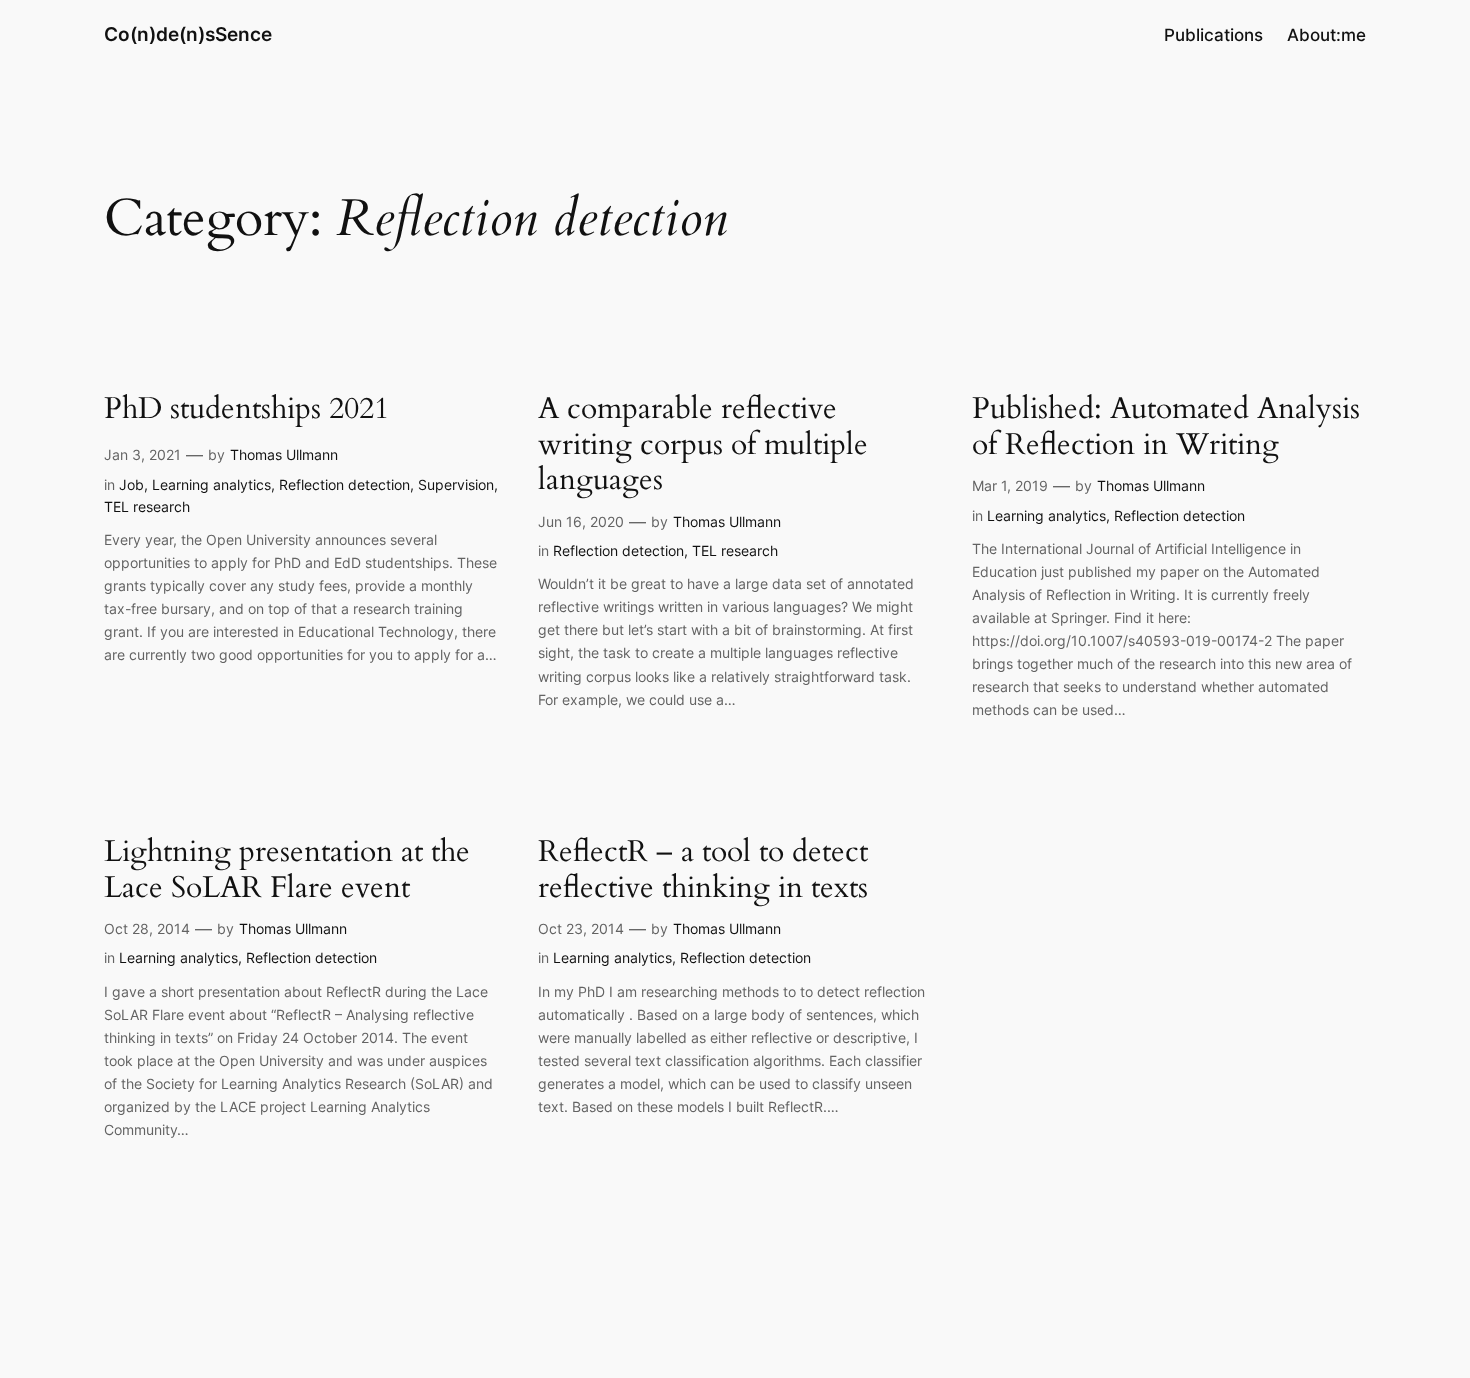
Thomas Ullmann (284, 454)
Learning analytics (211, 484)
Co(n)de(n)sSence (188, 34)
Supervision (456, 484)
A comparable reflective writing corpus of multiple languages (703, 445)
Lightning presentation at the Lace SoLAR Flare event (287, 870)
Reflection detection (344, 484)
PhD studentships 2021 (246, 410)
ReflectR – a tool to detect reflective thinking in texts (703, 870)
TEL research (147, 506)
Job (131, 484)
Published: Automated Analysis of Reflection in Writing (1166, 427)
